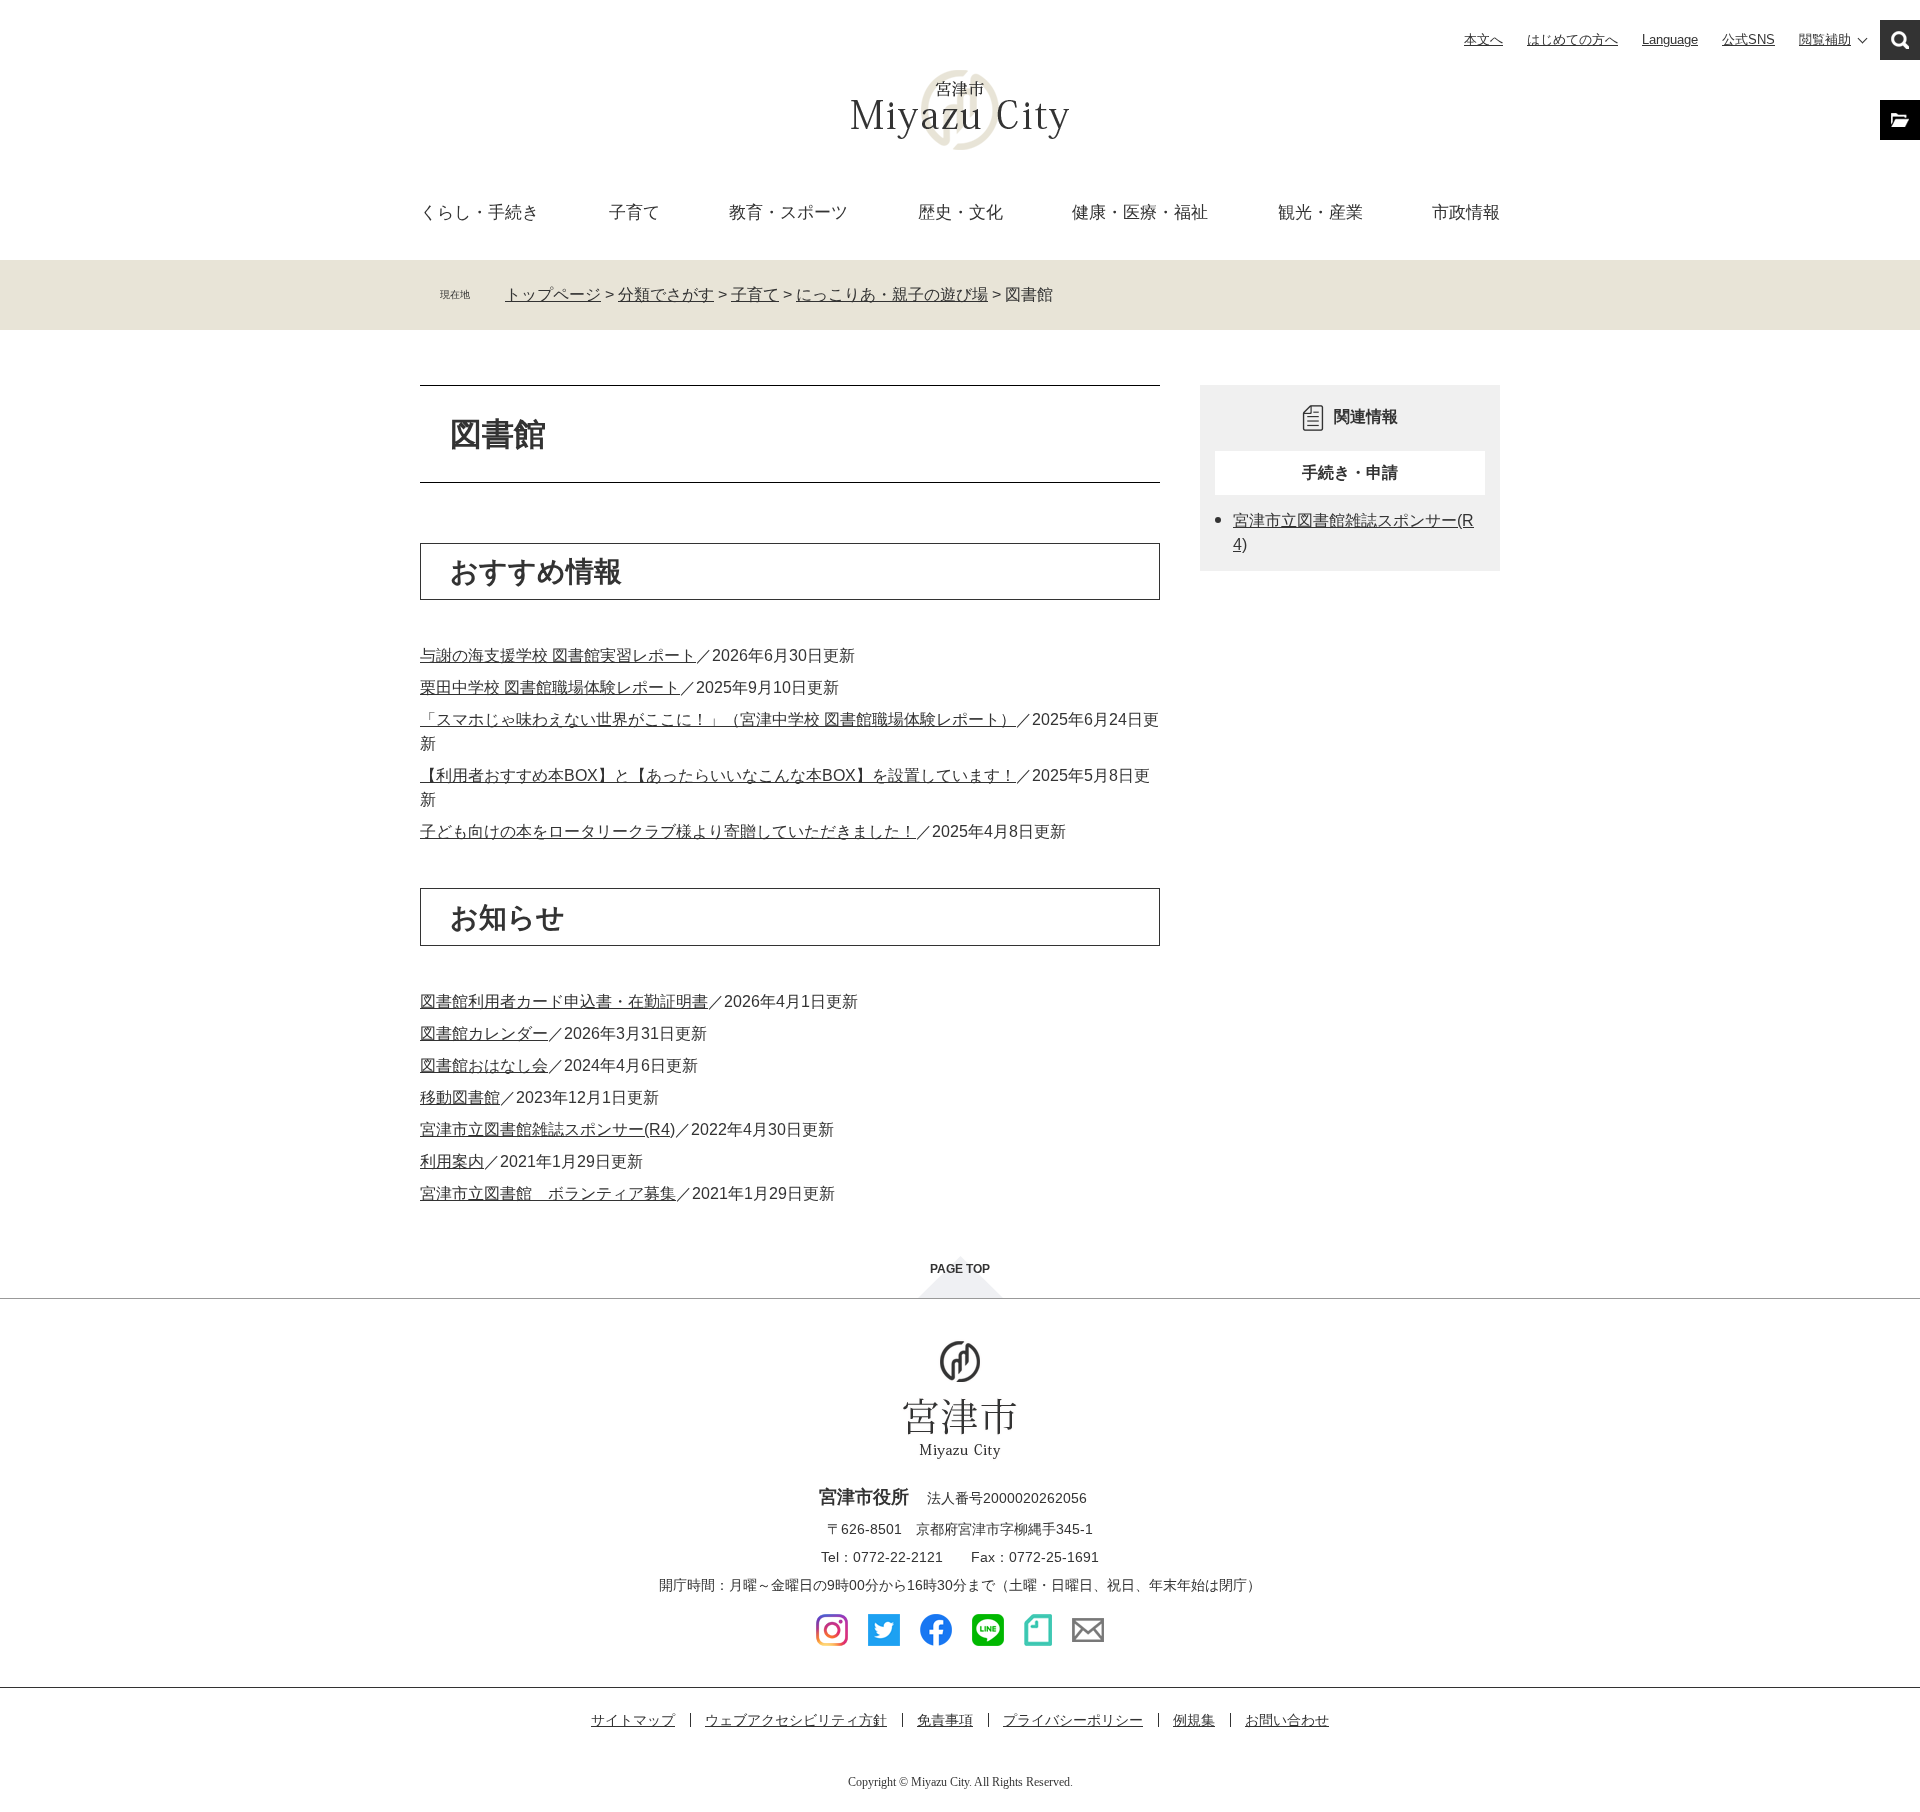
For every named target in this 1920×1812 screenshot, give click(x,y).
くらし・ (479, 212)
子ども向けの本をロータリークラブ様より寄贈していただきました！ (668, 831)
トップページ (553, 294)
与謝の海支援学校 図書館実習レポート (558, 655)
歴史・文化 (960, 212)
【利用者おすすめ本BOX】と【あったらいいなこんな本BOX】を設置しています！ (718, 775)
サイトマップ (633, 1720)
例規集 (1194, 1720)
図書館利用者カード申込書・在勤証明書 (564, 1001)
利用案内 (452, 1161)
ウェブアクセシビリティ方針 (796, 1720)
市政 (1466, 212)
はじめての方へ (1572, 39)
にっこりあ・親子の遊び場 (892, 294)
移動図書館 (460, 1097)
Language (1670, 39)
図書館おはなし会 (484, 1065)
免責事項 (945, 1720)
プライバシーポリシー (1073, 1720)
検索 (1900, 40)
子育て (634, 212)
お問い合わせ (1287, 1720)
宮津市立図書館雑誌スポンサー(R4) (547, 1129)
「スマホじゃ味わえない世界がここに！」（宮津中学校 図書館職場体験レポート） (718, 719)
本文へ (1483, 39)
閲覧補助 (1825, 39)
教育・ (788, 212)
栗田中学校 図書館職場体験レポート (550, 687)
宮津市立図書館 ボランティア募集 (548, 1193)
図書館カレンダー (484, 1033)
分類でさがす (666, 294)
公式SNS (1748, 39)
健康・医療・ (1140, 212)
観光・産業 (1320, 212)
